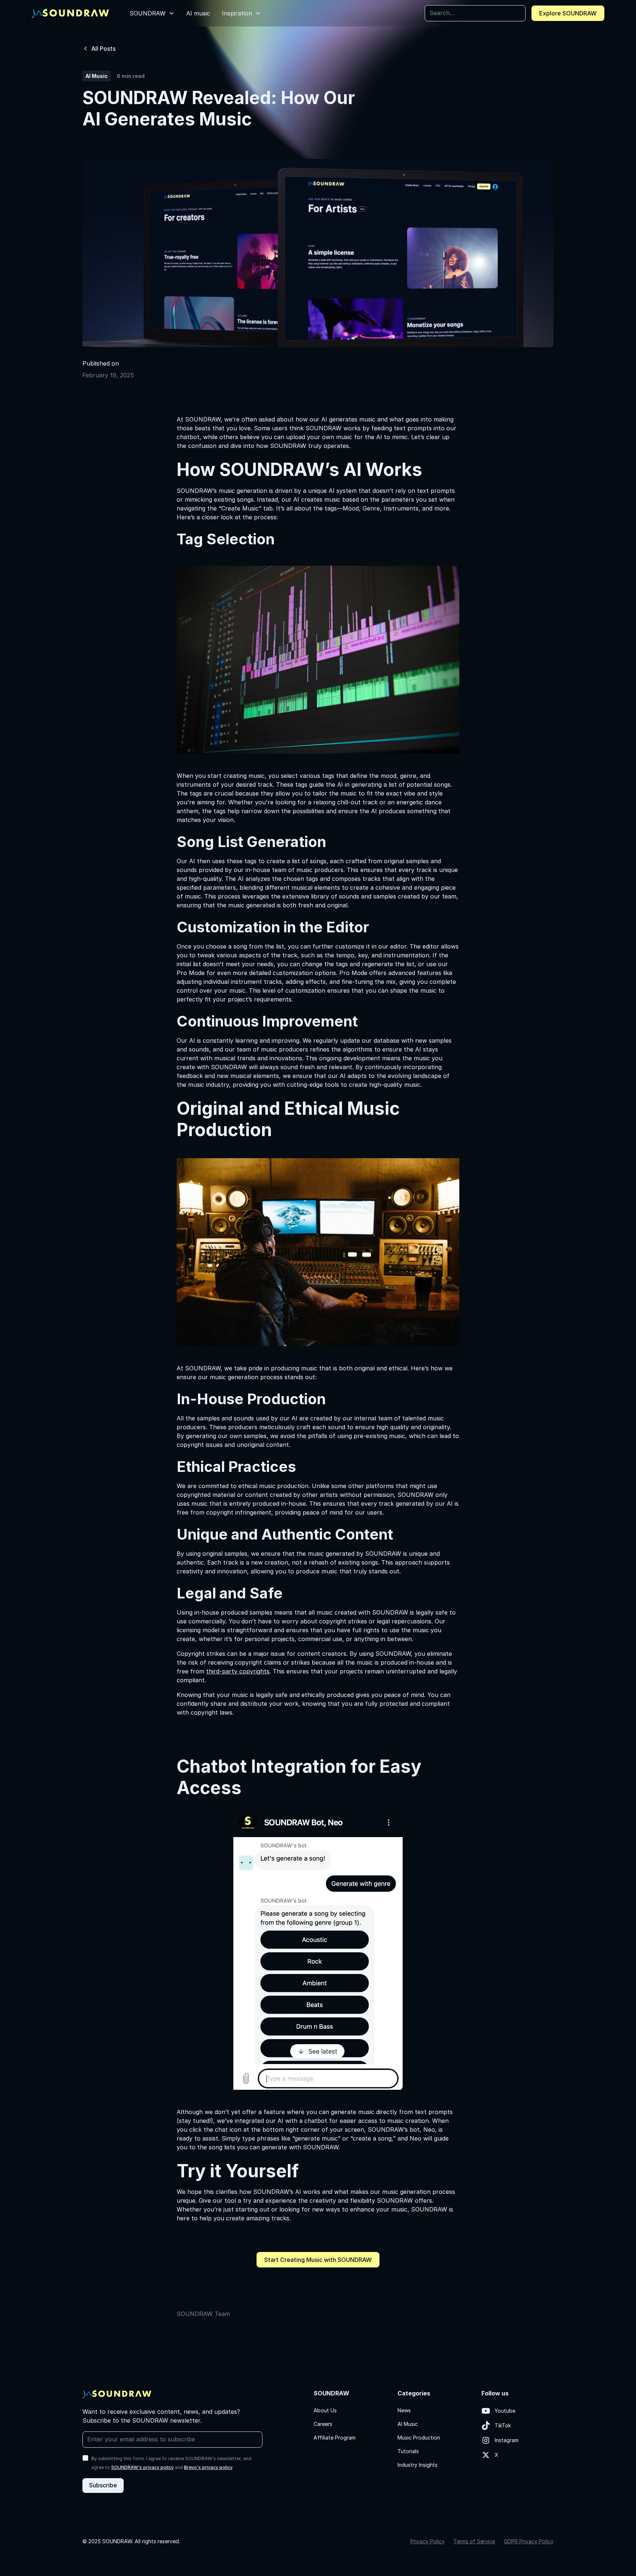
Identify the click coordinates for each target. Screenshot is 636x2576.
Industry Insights (418, 2465)
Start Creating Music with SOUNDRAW (318, 2260)
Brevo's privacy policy (208, 2467)
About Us (325, 2410)
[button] (152, 13)
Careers (323, 2424)
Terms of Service (474, 2541)
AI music (198, 13)
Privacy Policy (427, 2541)
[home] (70, 13)
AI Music (408, 2424)
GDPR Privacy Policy (529, 2541)
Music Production (419, 2438)
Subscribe (103, 2485)
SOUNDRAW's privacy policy (142, 2467)
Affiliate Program (335, 2438)
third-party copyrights (238, 1671)
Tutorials (408, 2451)
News (404, 2410)
